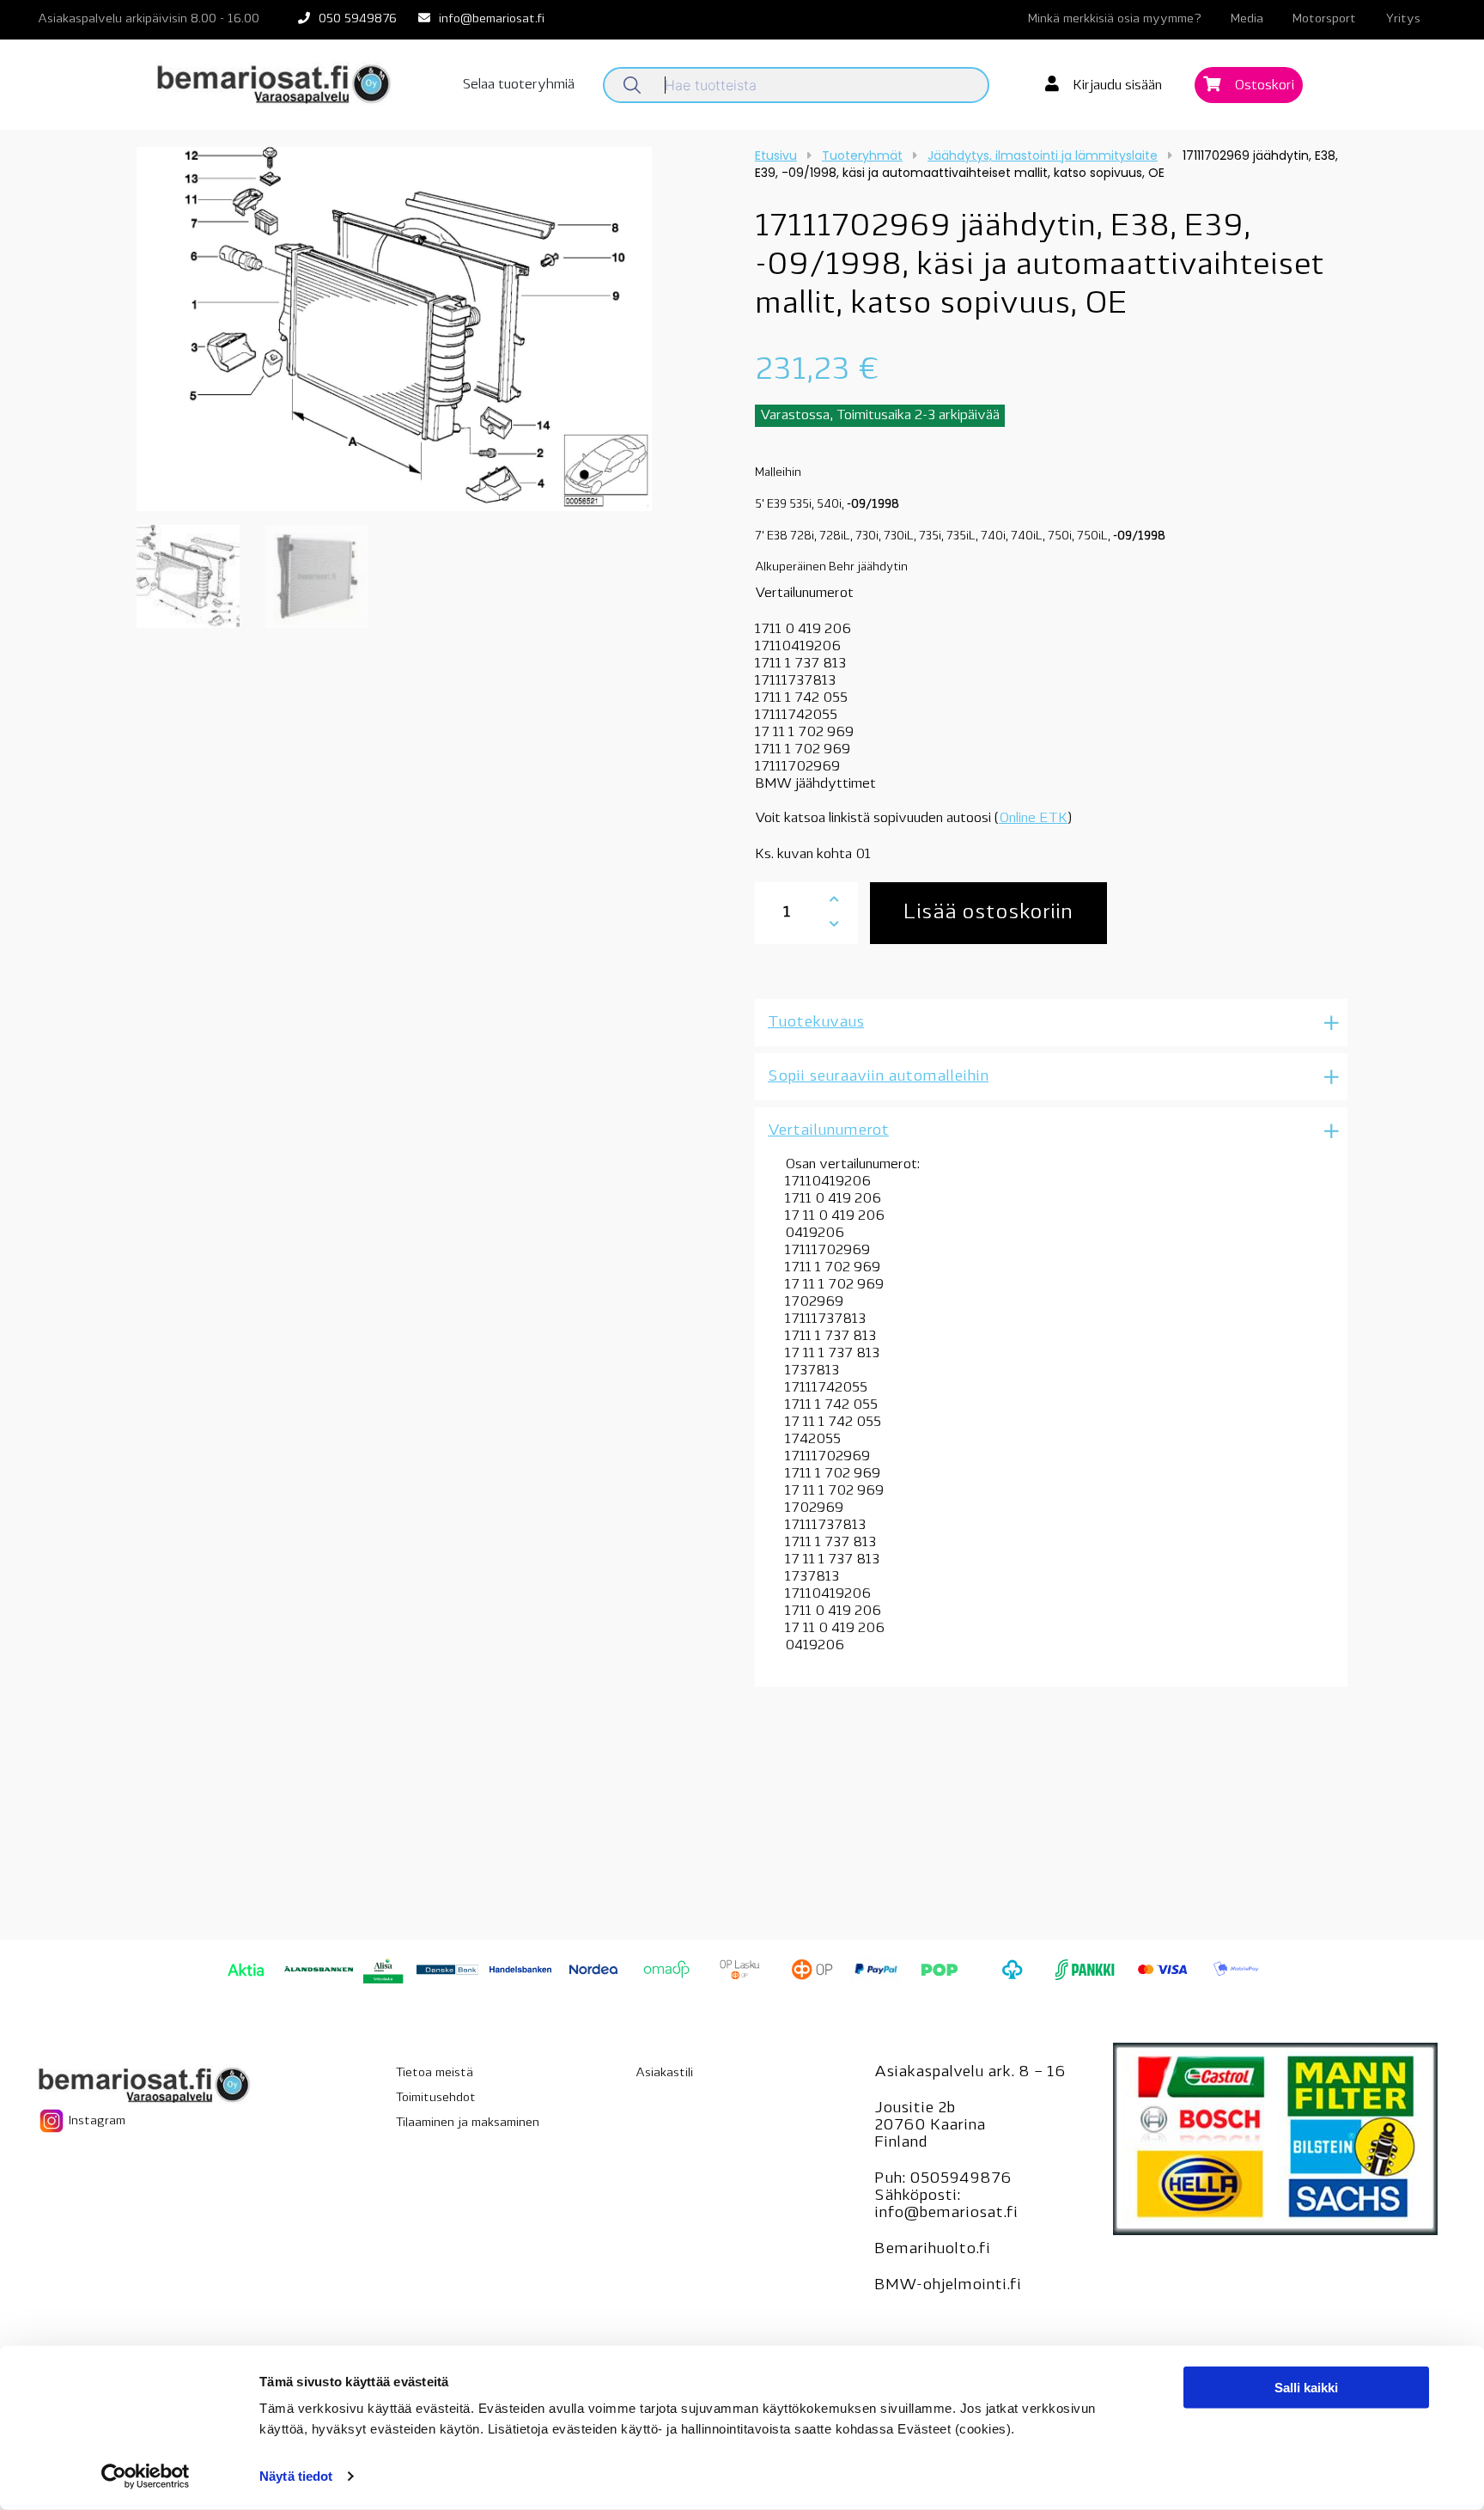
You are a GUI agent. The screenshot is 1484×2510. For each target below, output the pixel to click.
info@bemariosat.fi (492, 19)
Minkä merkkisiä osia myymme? (1115, 19)
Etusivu (776, 155)
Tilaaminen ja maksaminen (468, 2123)
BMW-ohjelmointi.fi (948, 2286)
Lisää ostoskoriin (988, 913)
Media (1247, 19)
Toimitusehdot (436, 2098)
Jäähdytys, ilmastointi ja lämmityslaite (1043, 155)
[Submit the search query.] (632, 85)
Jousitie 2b (915, 2109)
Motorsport (1324, 19)
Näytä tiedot (296, 2476)
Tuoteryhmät (862, 155)
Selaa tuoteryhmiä (519, 85)
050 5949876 (358, 19)
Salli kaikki (1306, 2388)
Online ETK (1033, 819)
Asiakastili (664, 2073)
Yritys (1403, 19)
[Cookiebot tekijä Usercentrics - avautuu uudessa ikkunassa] (146, 2476)
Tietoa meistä (435, 2073)
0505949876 (961, 2179)
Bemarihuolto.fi (932, 2250)
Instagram (95, 2120)
